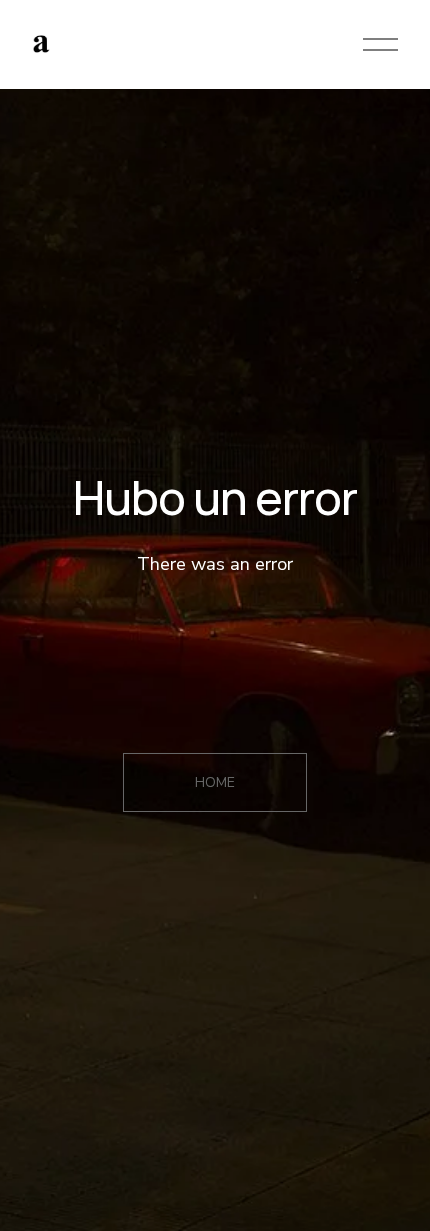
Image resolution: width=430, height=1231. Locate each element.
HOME (215, 782)
